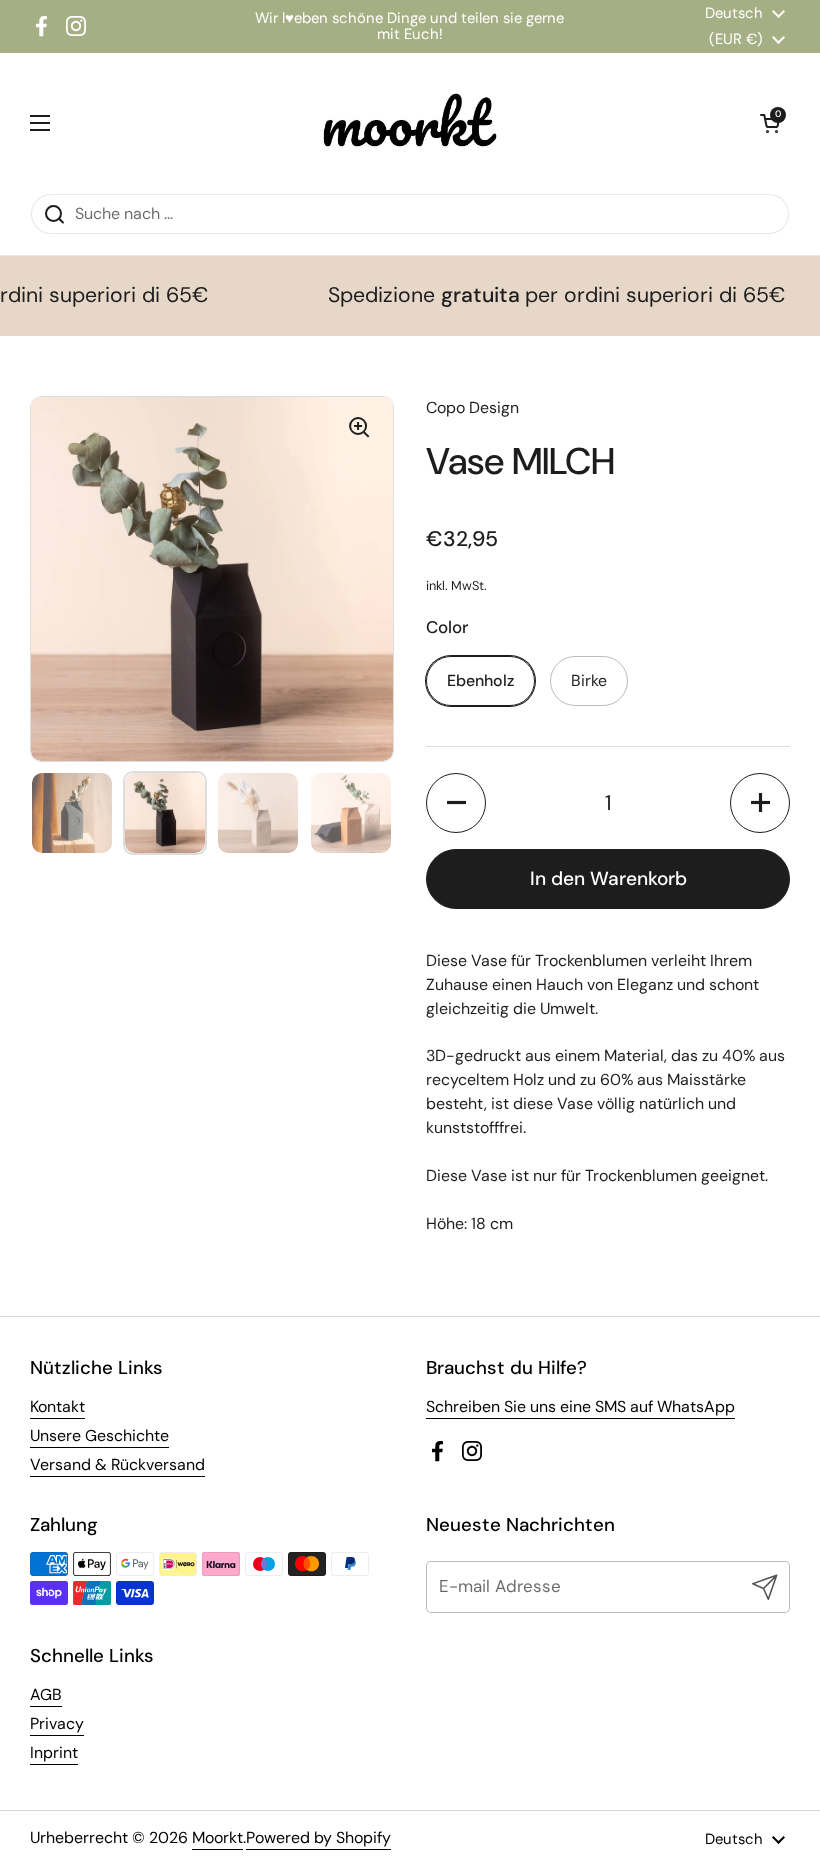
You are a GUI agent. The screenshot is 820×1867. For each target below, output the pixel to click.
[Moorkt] (405, 123)
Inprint (54, 1752)
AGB (46, 1694)
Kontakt (57, 1406)
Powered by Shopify (318, 1837)
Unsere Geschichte (99, 1435)
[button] (456, 803)
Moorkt (217, 1837)
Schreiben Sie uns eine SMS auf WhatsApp (580, 1406)
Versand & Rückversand (117, 1464)
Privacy (57, 1723)
